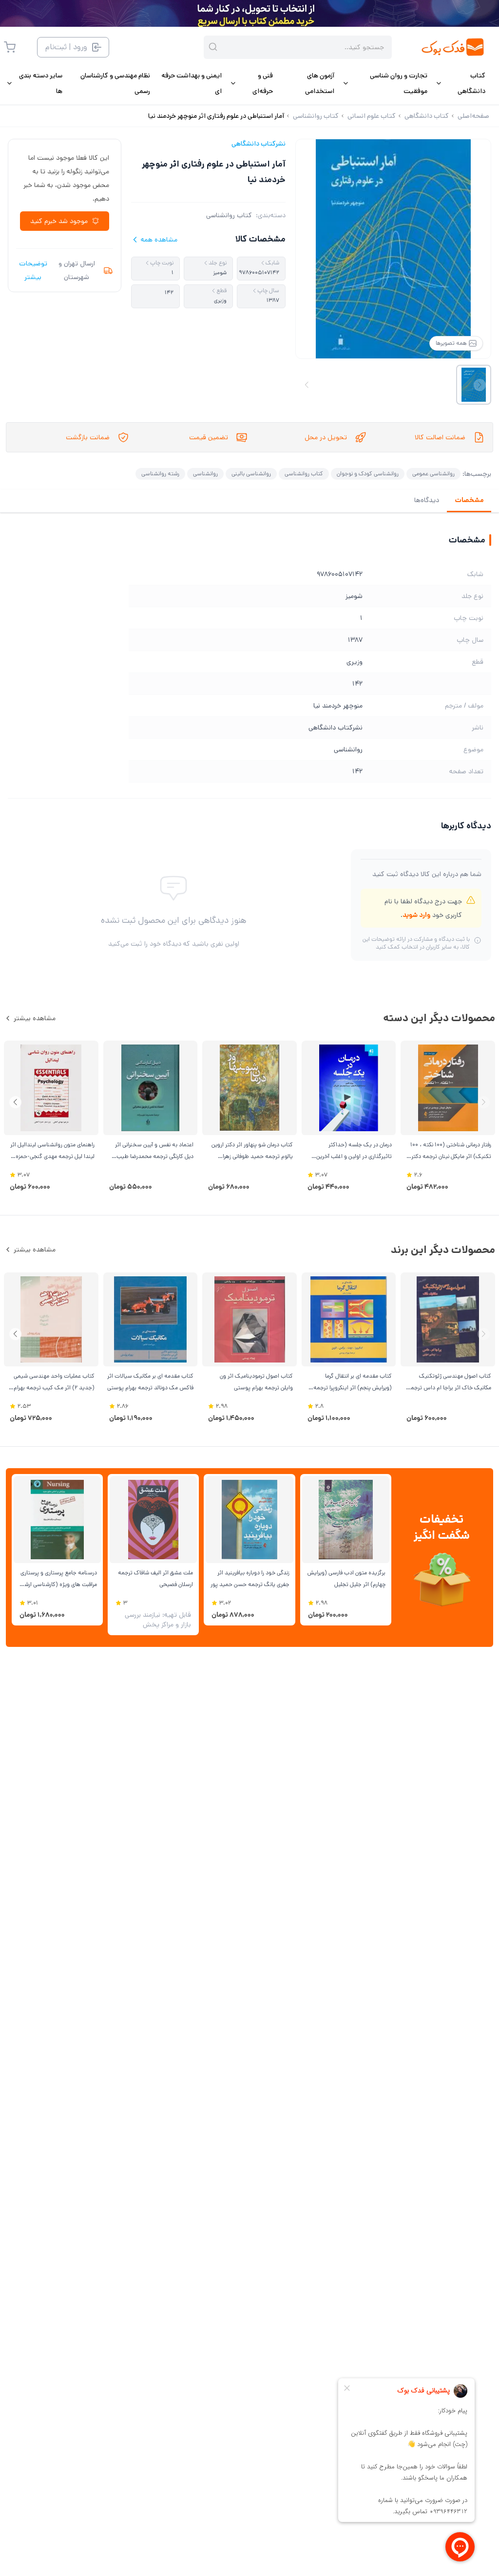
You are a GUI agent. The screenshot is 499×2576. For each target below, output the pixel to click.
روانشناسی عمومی (433, 474)
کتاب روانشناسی (229, 215)
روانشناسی (205, 474)
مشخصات (469, 500)
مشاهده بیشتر (35, 1018)
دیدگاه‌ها (427, 500)
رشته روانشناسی (160, 474)
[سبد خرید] (10, 47)
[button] (15, 1102)
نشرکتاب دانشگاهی (259, 144)
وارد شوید (416, 915)
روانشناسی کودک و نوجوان (368, 474)
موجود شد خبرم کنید (59, 221)
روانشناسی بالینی (251, 474)
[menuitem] (460, 83)
